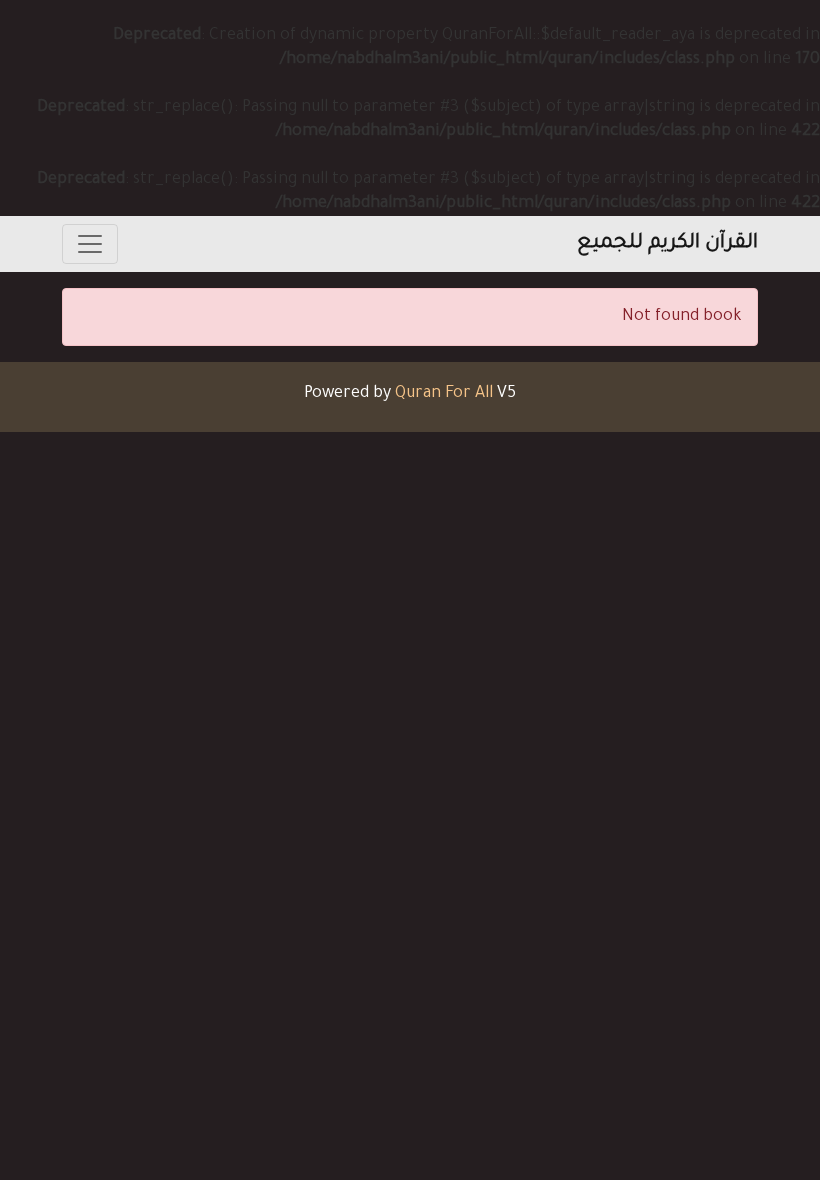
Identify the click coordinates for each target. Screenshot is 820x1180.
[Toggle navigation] (90, 244)
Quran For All (444, 394)
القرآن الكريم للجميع (667, 244)
